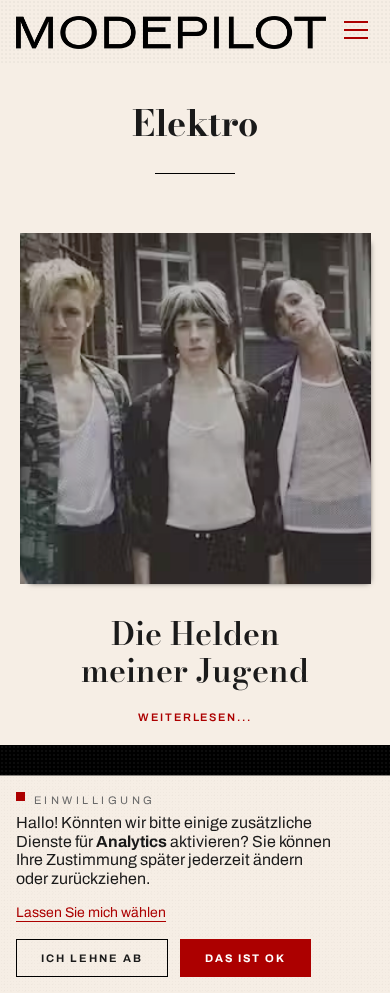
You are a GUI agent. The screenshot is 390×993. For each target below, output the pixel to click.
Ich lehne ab (92, 958)
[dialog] (195, 884)
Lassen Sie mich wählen (91, 912)
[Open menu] (356, 30)
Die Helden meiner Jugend (195, 653)
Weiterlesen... (195, 717)
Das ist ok (245, 958)
